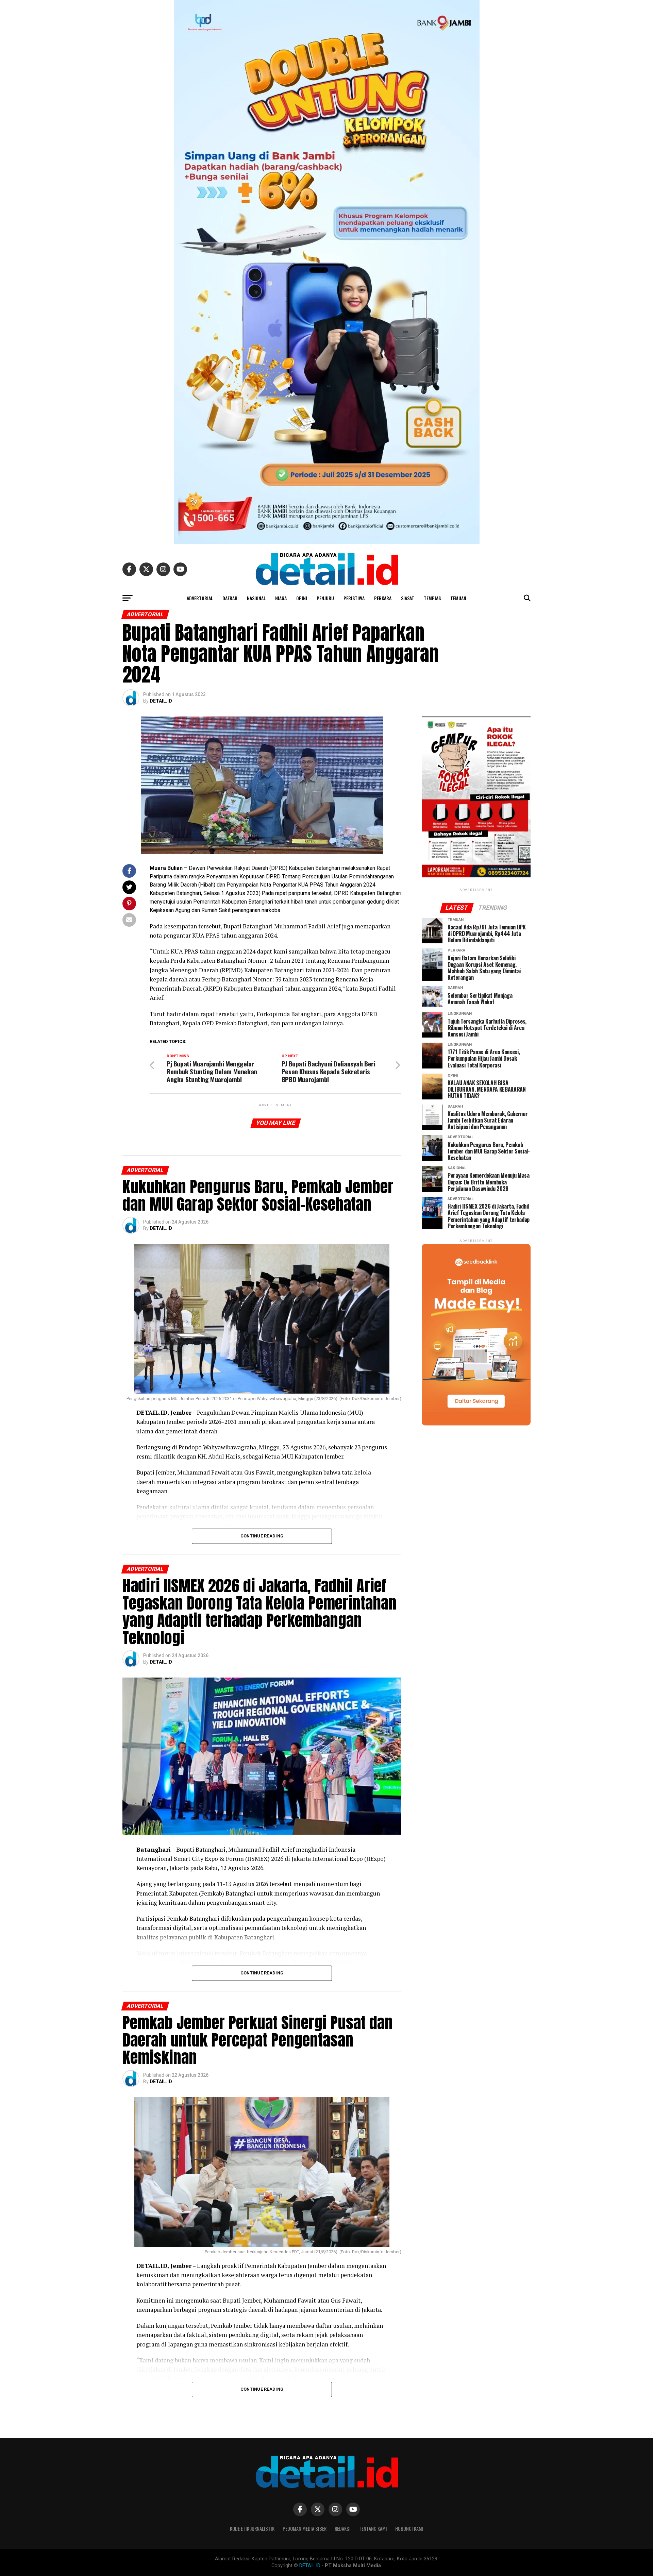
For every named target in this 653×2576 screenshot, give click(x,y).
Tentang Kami (373, 2529)
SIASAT (408, 598)
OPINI (302, 598)
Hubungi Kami (409, 2529)
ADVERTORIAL (200, 598)
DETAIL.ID (161, 701)
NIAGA (281, 598)
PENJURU (325, 598)
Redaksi (343, 2529)
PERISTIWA (354, 598)
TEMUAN (458, 598)
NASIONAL (256, 598)
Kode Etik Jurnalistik (252, 2529)
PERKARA (383, 598)
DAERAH (230, 598)
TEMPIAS (432, 598)
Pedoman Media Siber (305, 2529)
